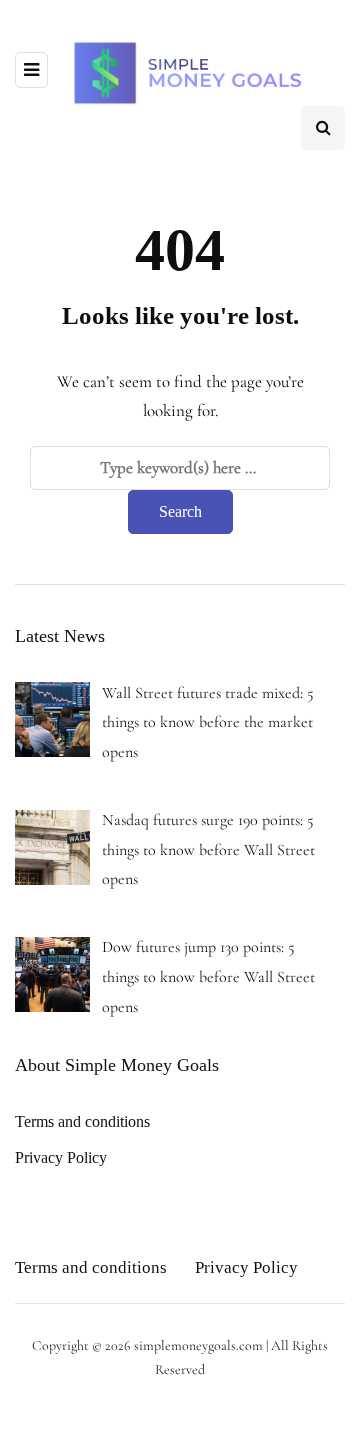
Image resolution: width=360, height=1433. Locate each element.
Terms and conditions (82, 1121)
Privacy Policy (61, 1157)
